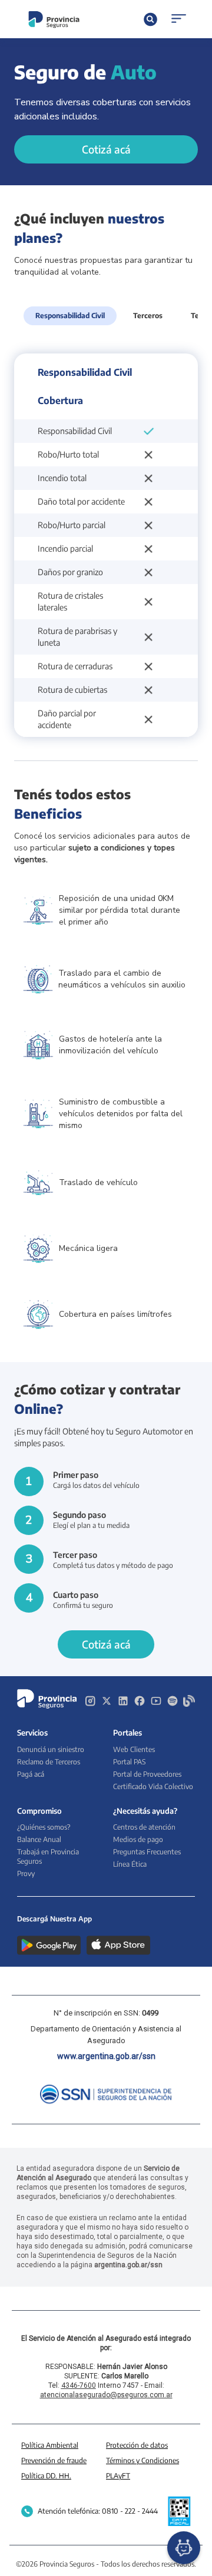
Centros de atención (144, 1827)
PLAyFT (118, 2476)
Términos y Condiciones (143, 2460)
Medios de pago (138, 1839)
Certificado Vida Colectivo (153, 1786)
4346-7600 (79, 2385)
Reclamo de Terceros (49, 1762)
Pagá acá (31, 1774)
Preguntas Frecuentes (147, 1852)
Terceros (148, 316)
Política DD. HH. (46, 2476)
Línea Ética (130, 1864)
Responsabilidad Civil (70, 316)
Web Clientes (134, 1749)
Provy (26, 1873)
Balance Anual (39, 1839)
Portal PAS (129, 1762)
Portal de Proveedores (147, 1774)
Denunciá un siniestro (51, 1749)
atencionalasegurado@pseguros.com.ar (106, 2395)
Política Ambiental (50, 2445)
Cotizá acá (106, 149)
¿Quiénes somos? (44, 1827)
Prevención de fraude (54, 2460)
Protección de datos (137, 2445)
